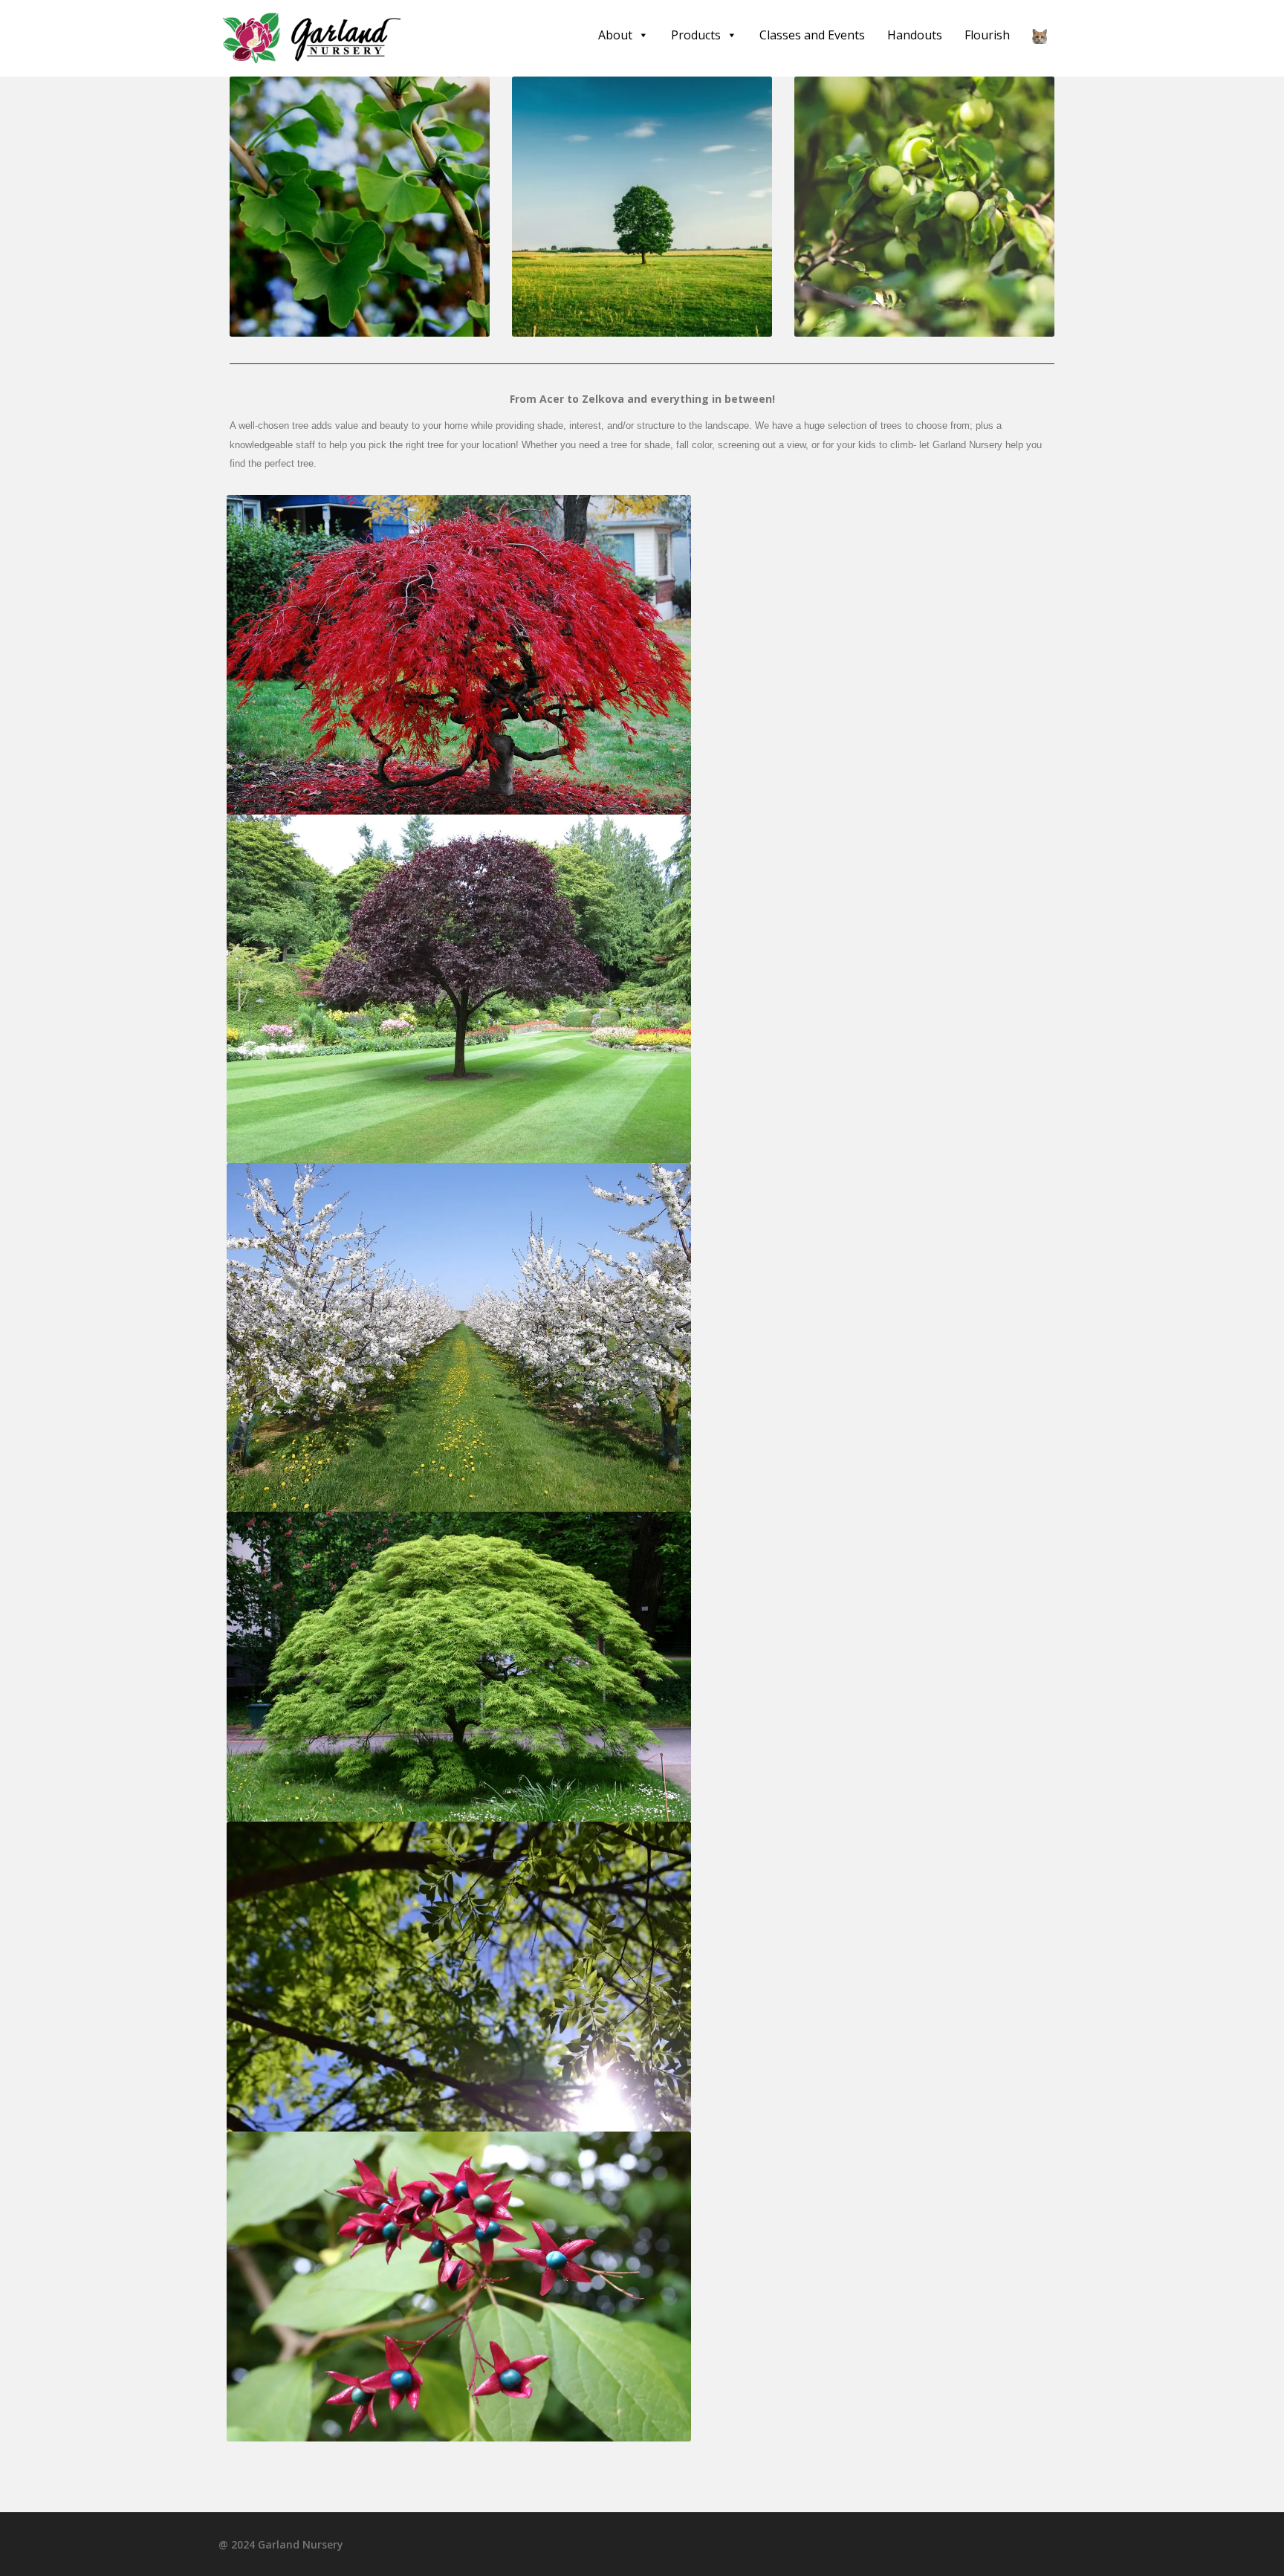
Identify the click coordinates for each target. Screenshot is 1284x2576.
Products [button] (696, 35)
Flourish (987, 35)
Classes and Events (812, 35)
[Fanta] (1040, 35)
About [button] (615, 35)
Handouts (915, 35)
